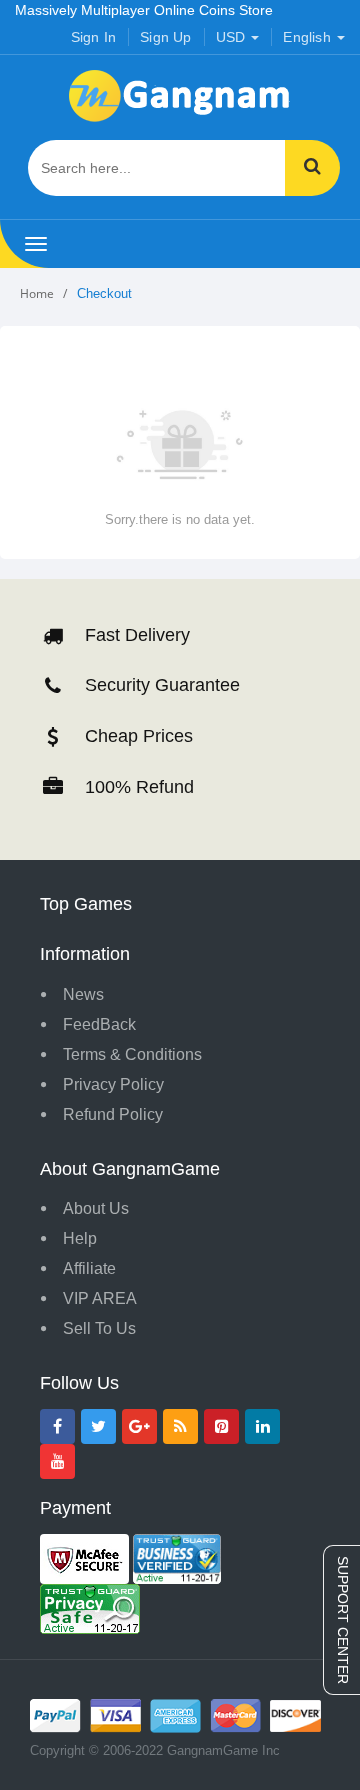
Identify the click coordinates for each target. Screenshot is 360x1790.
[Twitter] (98, 1426)
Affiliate (89, 1268)
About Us (96, 1208)
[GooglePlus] (139, 1426)
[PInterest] (221, 1426)
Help (80, 1238)
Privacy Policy (113, 1084)
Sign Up (165, 37)
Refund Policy (113, 1114)
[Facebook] (57, 1426)
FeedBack (99, 1024)
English (309, 37)
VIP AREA (100, 1298)
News (83, 994)
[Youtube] (57, 1461)
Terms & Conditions (132, 1054)
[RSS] (180, 1426)
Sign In (93, 37)
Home (37, 293)
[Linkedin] (262, 1426)
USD (233, 37)
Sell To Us (99, 1328)
